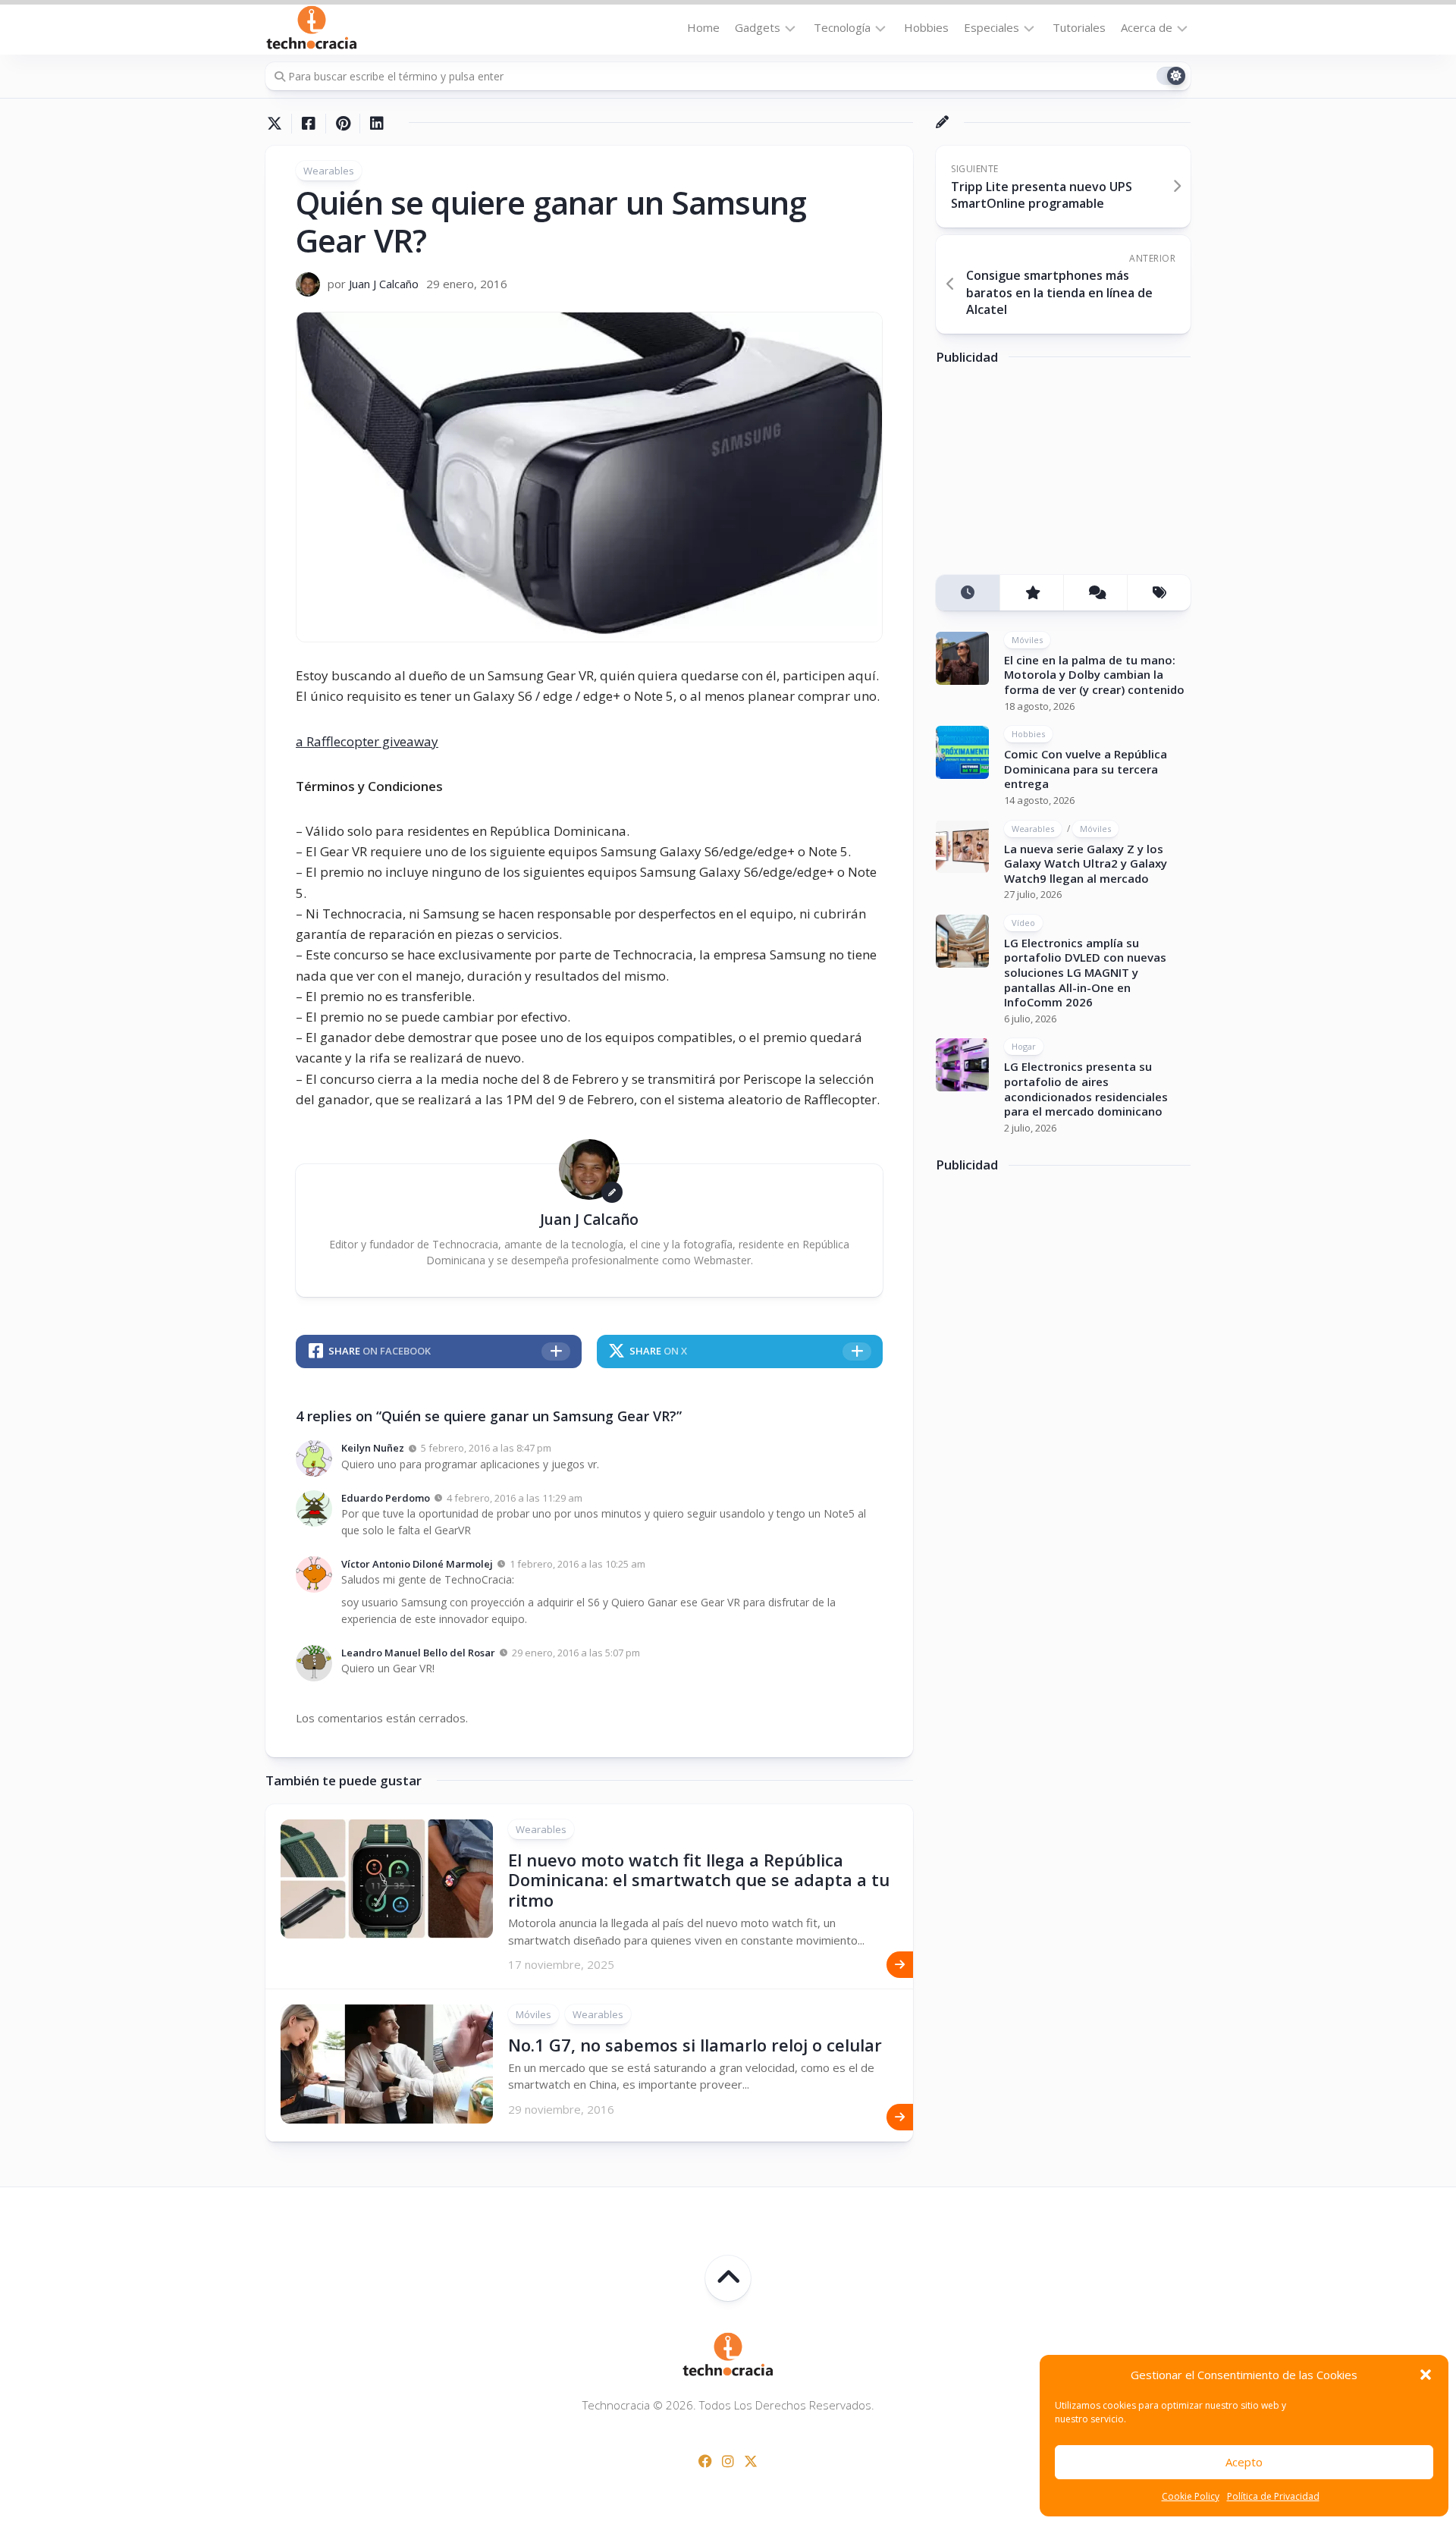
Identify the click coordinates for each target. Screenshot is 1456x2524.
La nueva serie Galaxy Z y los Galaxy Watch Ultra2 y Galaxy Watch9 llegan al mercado (1086, 863)
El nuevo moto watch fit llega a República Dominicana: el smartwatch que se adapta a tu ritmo (699, 1880)
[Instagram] (728, 2461)
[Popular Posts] (1031, 593)
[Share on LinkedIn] (377, 124)
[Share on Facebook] (308, 124)
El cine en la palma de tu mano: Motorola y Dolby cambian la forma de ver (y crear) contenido (1094, 675)
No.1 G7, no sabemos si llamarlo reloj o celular (695, 2045)
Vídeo (1023, 923)
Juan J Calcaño (384, 284)
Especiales (992, 27)
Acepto (1244, 2462)
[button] (1426, 2375)
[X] (751, 2461)
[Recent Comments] (1095, 593)
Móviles (533, 2014)
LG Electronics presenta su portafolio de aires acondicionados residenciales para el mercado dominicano (1086, 1089)
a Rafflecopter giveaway (367, 741)
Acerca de (1147, 27)
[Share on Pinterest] (342, 124)
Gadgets (758, 27)
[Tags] (1159, 593)
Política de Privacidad (1273, 2496)
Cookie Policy (1191, 2496)
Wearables (329, 171)
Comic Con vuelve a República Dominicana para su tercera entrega (1086, 769)
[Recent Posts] (968, 593)
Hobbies (926, 27)
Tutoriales (1079, 27)
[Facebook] (705, 2461)
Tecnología (842, 27)
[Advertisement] (1050, 476)
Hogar (1024, 1046)
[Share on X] (278, 124)
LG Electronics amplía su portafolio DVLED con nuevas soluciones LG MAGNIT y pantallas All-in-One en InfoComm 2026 (1085, 972)
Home (703, 27)
